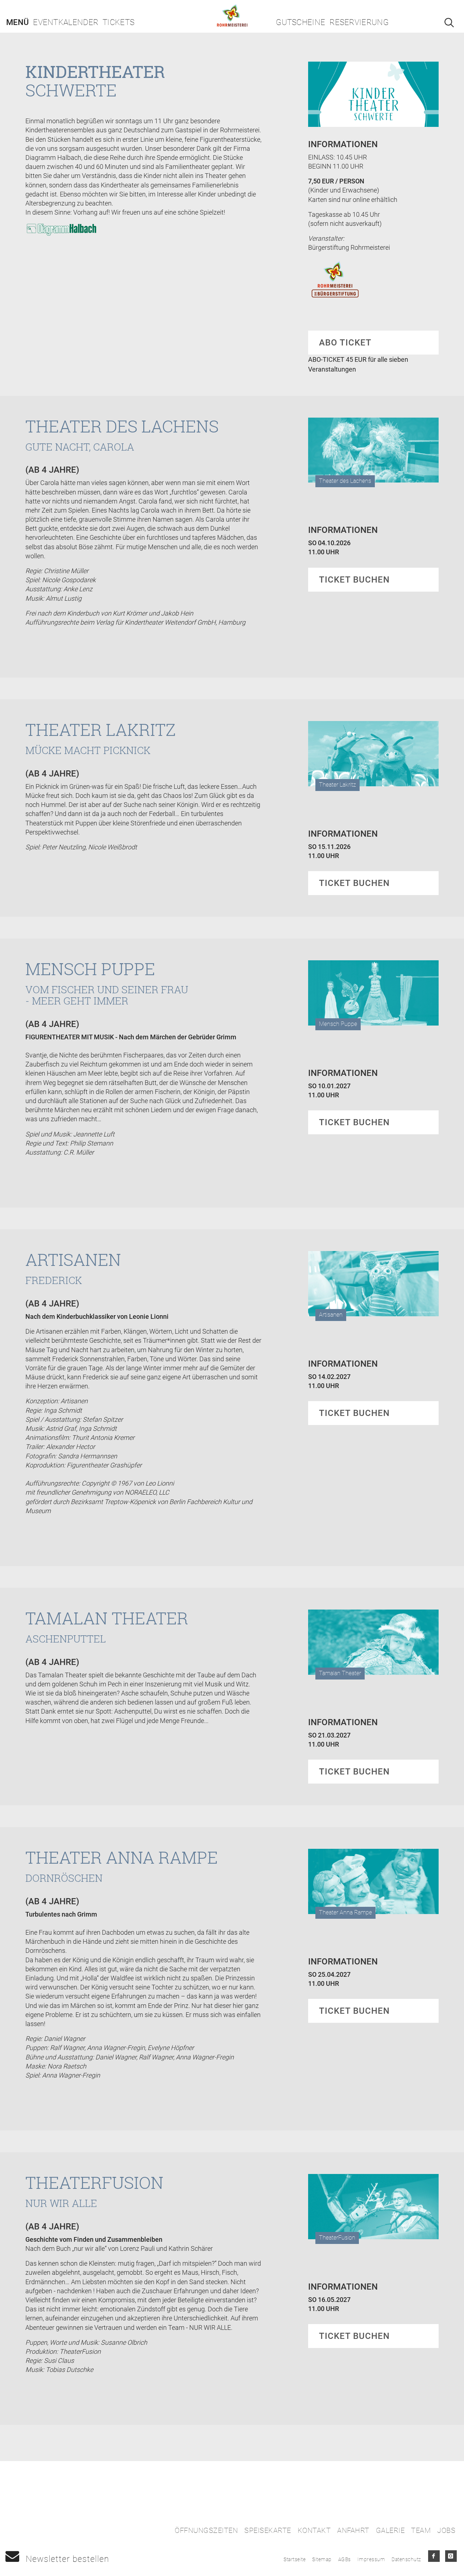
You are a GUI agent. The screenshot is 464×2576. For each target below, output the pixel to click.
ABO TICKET (345, 343)
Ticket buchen (354, 580)
